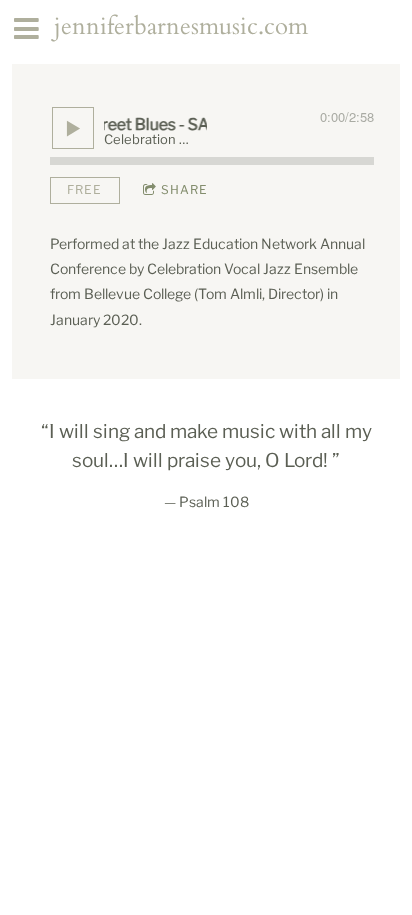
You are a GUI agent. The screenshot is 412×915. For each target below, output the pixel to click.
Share (184, 189)
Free (84, 189)
